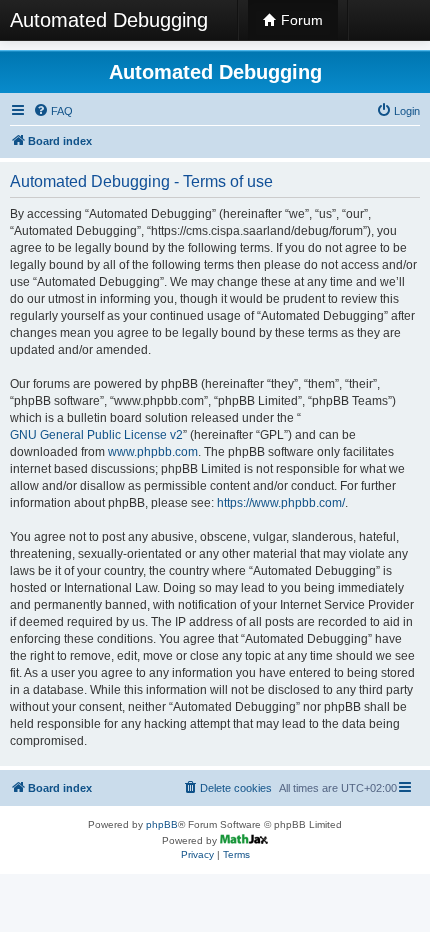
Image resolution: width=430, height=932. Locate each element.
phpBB (162, 824)
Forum (300, 20)
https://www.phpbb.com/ (281, 503)
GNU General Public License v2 (96, 435)
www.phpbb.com (153, 452)
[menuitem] (53, 111)
